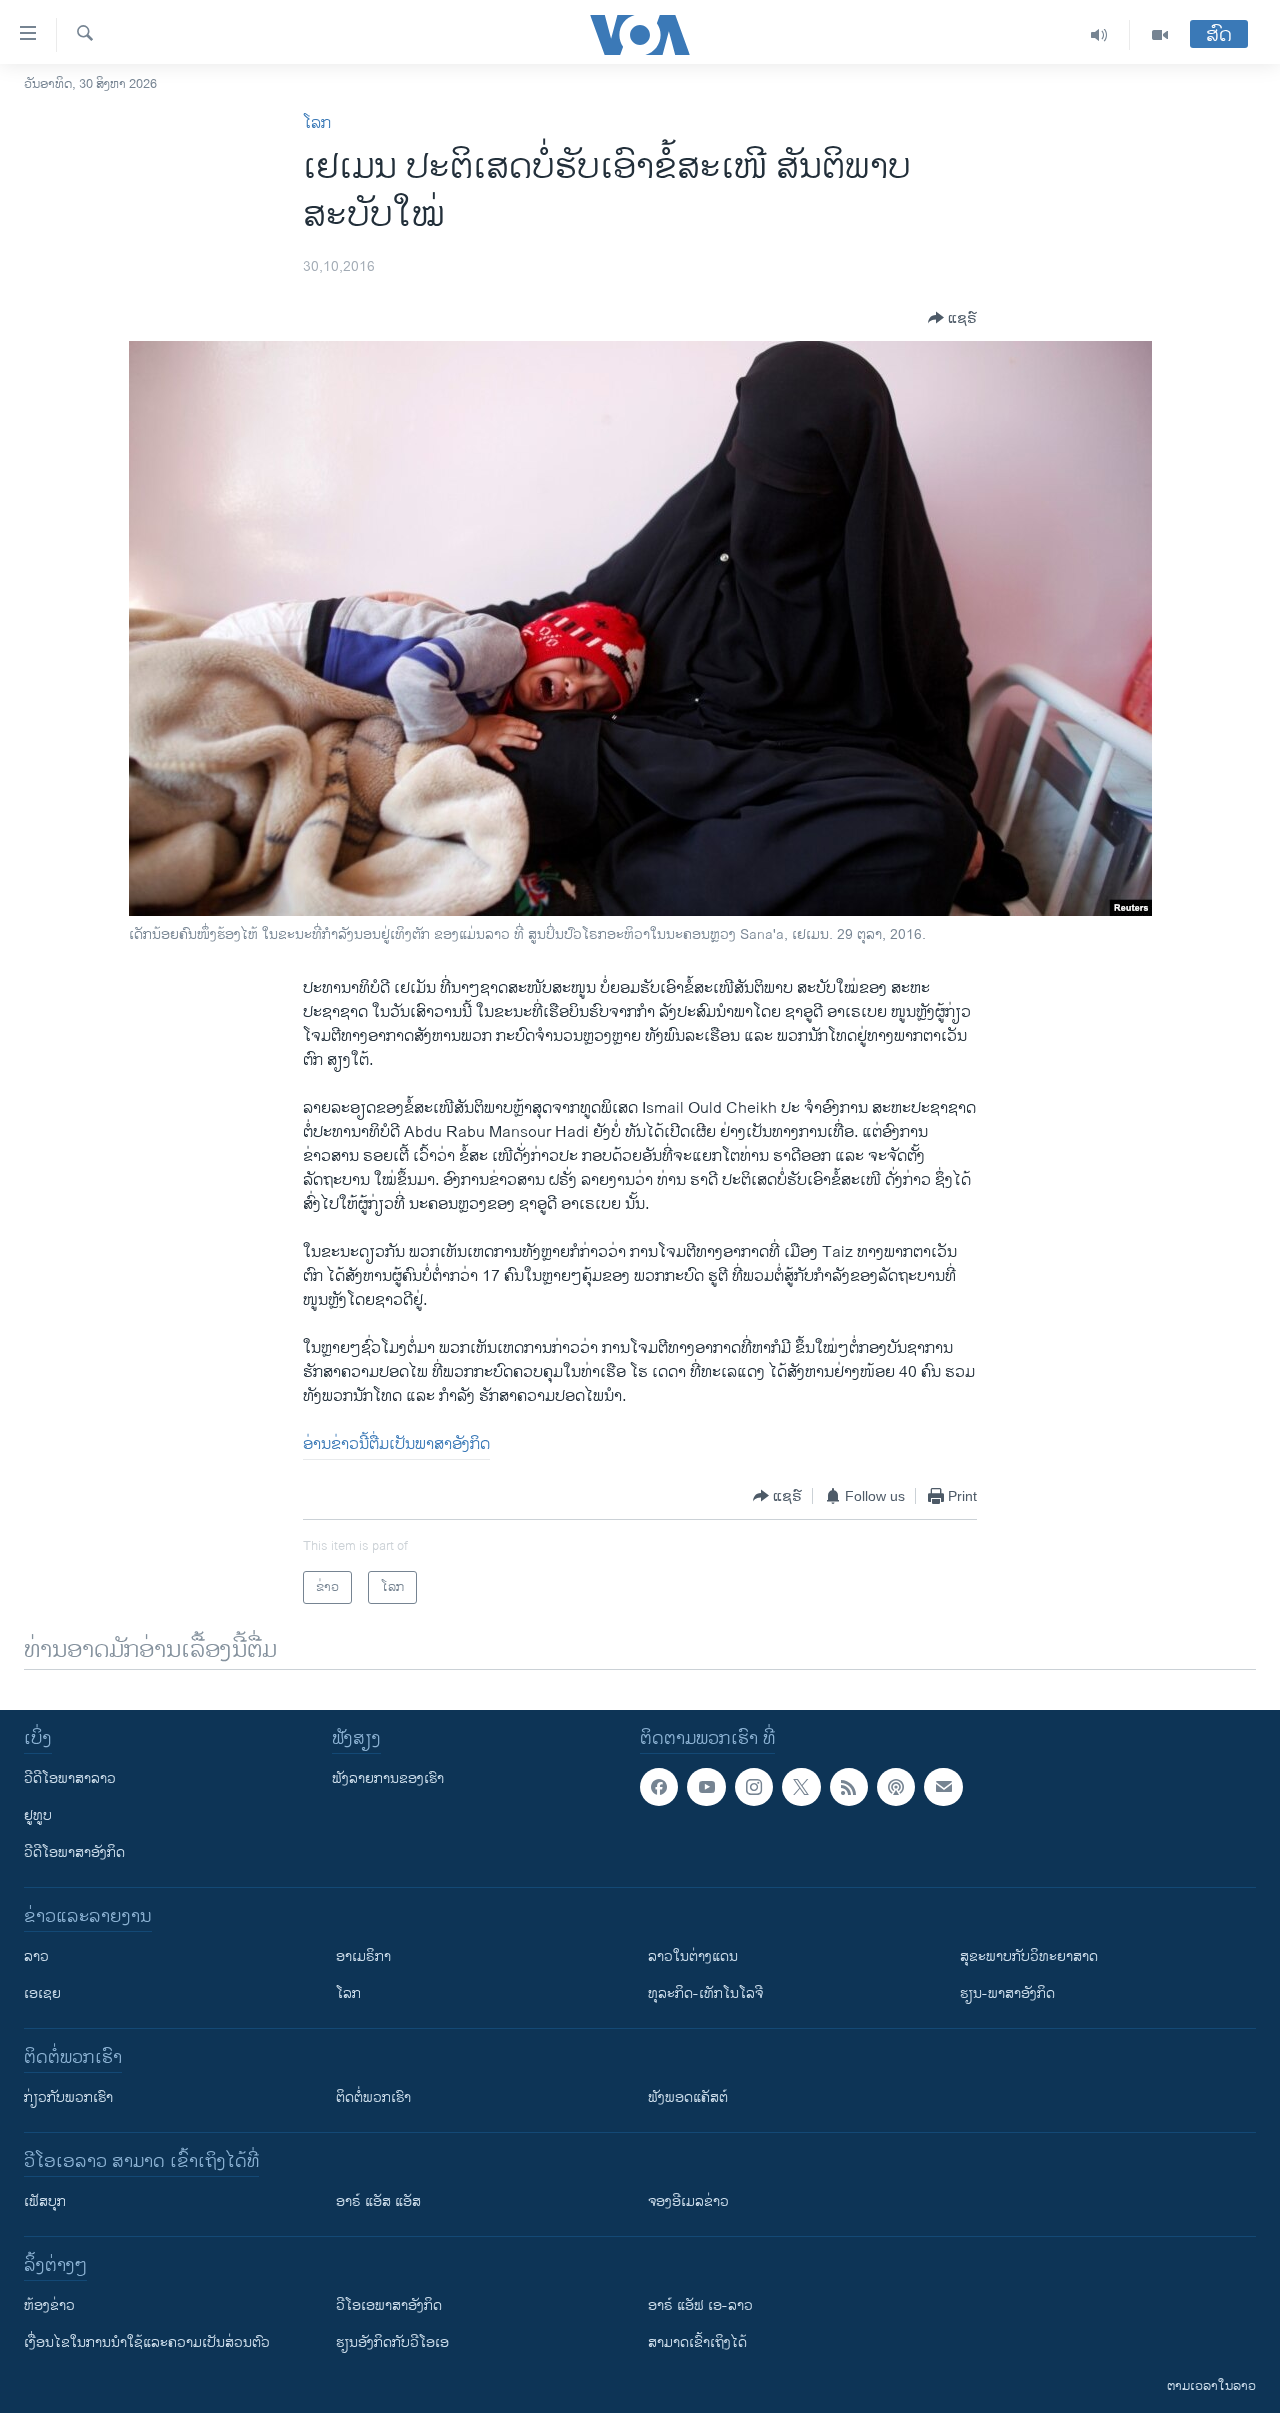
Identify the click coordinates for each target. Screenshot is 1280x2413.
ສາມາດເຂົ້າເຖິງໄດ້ (697, 2342)
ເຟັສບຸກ (45, 2201)
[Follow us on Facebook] (659, 1787)
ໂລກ (317, 123)
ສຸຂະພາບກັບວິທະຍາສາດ (1029, 1956)
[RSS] (849, 1787)
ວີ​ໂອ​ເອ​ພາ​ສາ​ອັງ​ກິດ (389, 2305)
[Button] (952, 318)
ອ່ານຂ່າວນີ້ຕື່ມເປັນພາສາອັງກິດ (396, 1444)
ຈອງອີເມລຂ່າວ (688, 2201)
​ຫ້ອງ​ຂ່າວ (49, 2305)
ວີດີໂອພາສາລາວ (70, 1778)
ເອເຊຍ (42, 1993)
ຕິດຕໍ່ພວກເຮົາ (373, 2097)
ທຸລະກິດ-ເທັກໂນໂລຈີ (705, 1993)
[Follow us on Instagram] (754, 1787)
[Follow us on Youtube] (706, 1787)
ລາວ (36, 1956)
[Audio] (1099, 35)
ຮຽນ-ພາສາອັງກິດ (1007, 1993)
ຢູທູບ (38, 1815)
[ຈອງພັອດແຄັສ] (943, 1787)
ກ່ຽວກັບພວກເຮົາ (68, 2097)
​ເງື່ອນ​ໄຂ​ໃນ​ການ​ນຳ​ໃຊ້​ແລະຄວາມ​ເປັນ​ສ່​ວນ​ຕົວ (147, 2342)
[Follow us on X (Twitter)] (801, 1787)
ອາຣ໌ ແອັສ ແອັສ (378, 2201)
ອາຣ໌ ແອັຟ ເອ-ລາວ (700, 2305)
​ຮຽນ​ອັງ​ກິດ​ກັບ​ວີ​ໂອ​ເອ (392, 2342)
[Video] (1160, 35)
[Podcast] (896, 1787)
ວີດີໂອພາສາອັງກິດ (74, 1852)
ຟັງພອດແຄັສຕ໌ (688, 2097)
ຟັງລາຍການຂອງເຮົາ (388, 1778)
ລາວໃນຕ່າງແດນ (693, 1956)
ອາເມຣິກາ (363, 1956)
